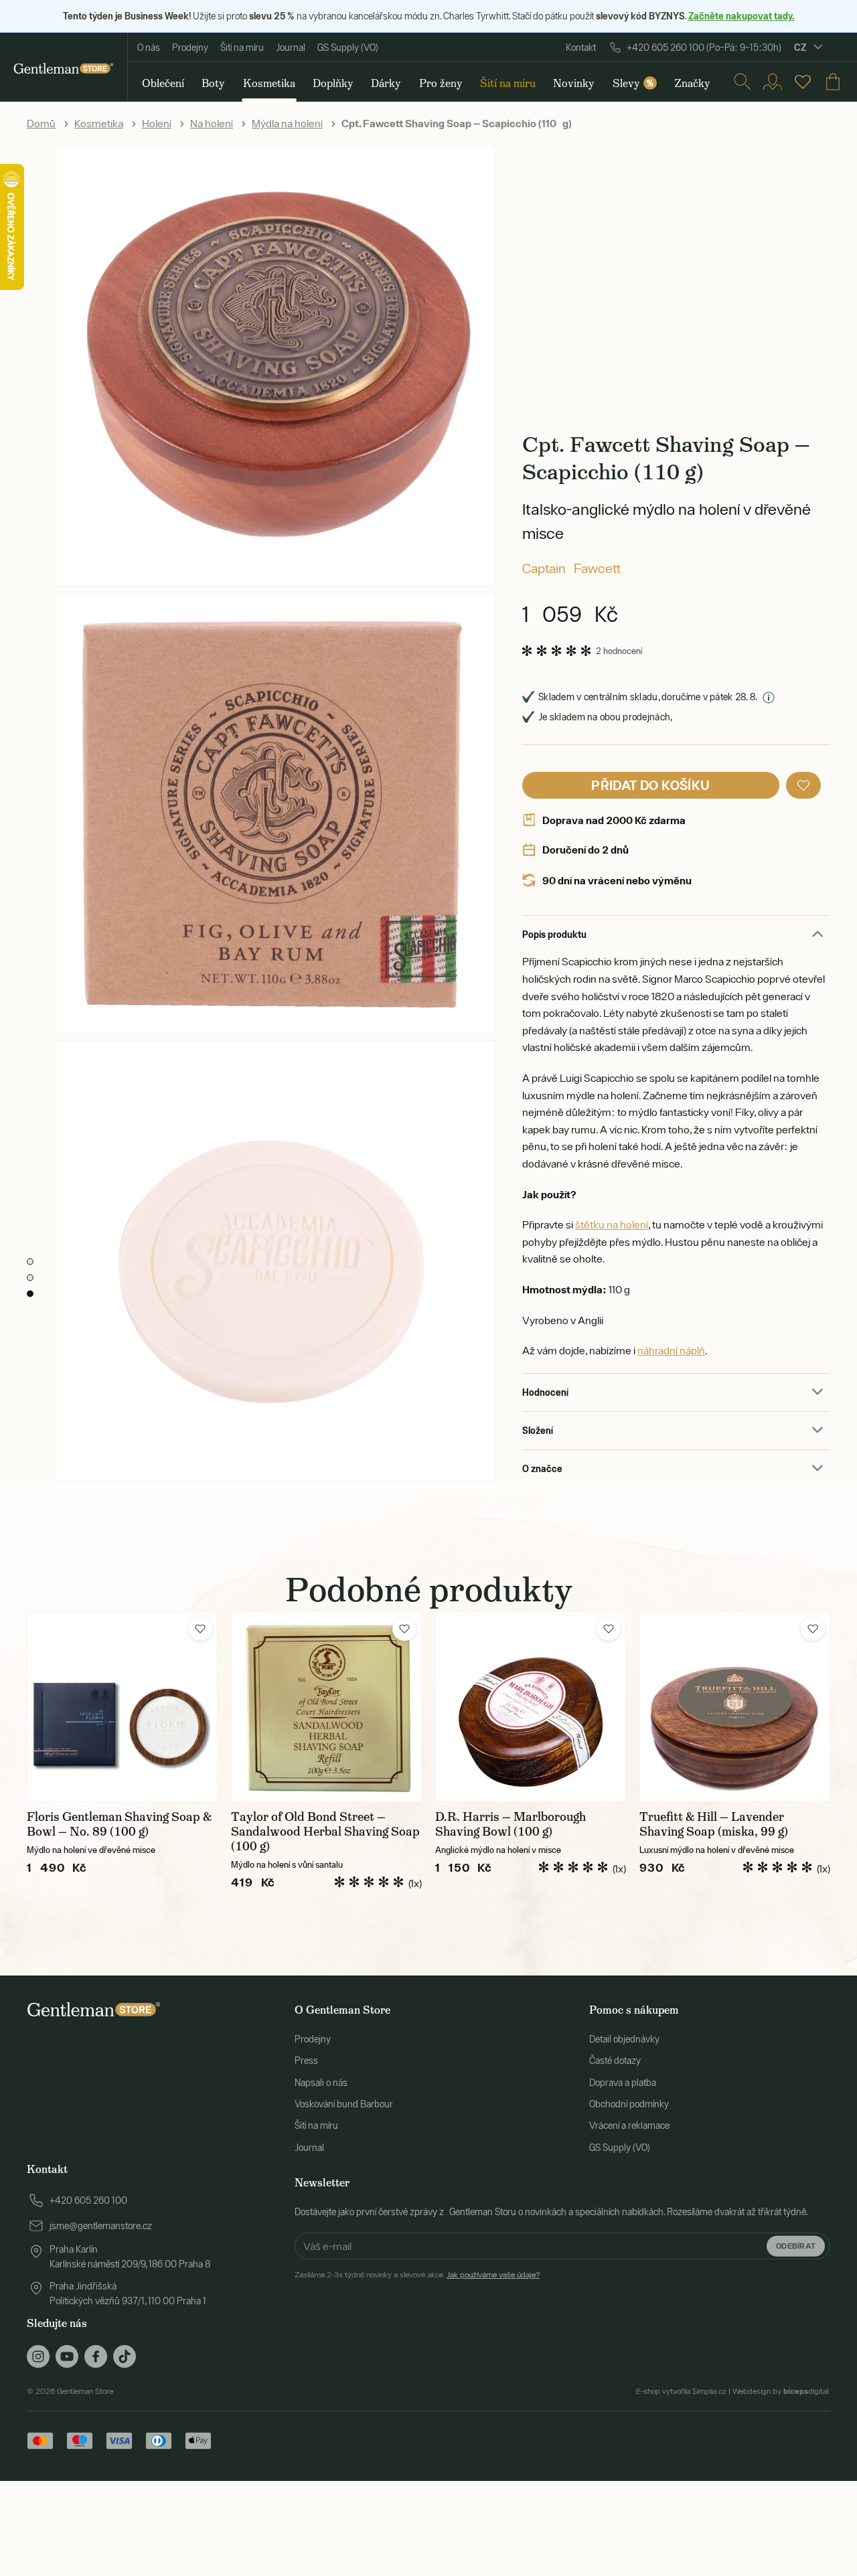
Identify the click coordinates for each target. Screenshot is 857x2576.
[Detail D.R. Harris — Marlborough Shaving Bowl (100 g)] (531, 1707)
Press (306, 2061)
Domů (41, 123)
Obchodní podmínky (629, 2104)
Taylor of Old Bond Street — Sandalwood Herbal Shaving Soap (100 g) (325, 1832)
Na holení (212, 123)
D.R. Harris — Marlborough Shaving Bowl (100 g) (511, 1824)
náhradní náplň (671, 1350)
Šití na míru (242, 48)
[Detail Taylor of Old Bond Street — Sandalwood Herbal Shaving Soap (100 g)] (326, 1707)
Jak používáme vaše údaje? (493, 2275)
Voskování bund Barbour (344, 2104)
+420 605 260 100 (88, 2200)
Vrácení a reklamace (629, 2125)
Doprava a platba (623, 2083)
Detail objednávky (624, 2039)
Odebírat (796, 2246)
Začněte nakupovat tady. (742, 16)
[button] (803, 785)
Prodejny (190, 48)
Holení (157, 123)
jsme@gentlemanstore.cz (101, 2226)
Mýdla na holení (287, 123)
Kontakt (581, 48)
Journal (291, 48)
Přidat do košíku (650, 785)
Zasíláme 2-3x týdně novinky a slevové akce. (417, 2275)
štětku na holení (612, 1224)
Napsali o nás (321, 2083)
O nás (149, 48)
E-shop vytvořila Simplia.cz (681, 2391)
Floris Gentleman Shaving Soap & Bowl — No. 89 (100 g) (119, 1824)
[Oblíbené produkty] (803, 82)
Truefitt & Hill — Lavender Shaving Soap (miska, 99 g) (714, 1824)
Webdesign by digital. (781, 2391)
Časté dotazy (615, 2061)
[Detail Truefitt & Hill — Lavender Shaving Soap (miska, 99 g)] (735, 1707)
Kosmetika (99, 123)
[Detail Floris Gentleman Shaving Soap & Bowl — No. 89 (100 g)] (122, 1707)
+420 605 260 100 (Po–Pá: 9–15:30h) (704, 48)
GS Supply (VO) (348, 48)
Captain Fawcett (571, 568)
